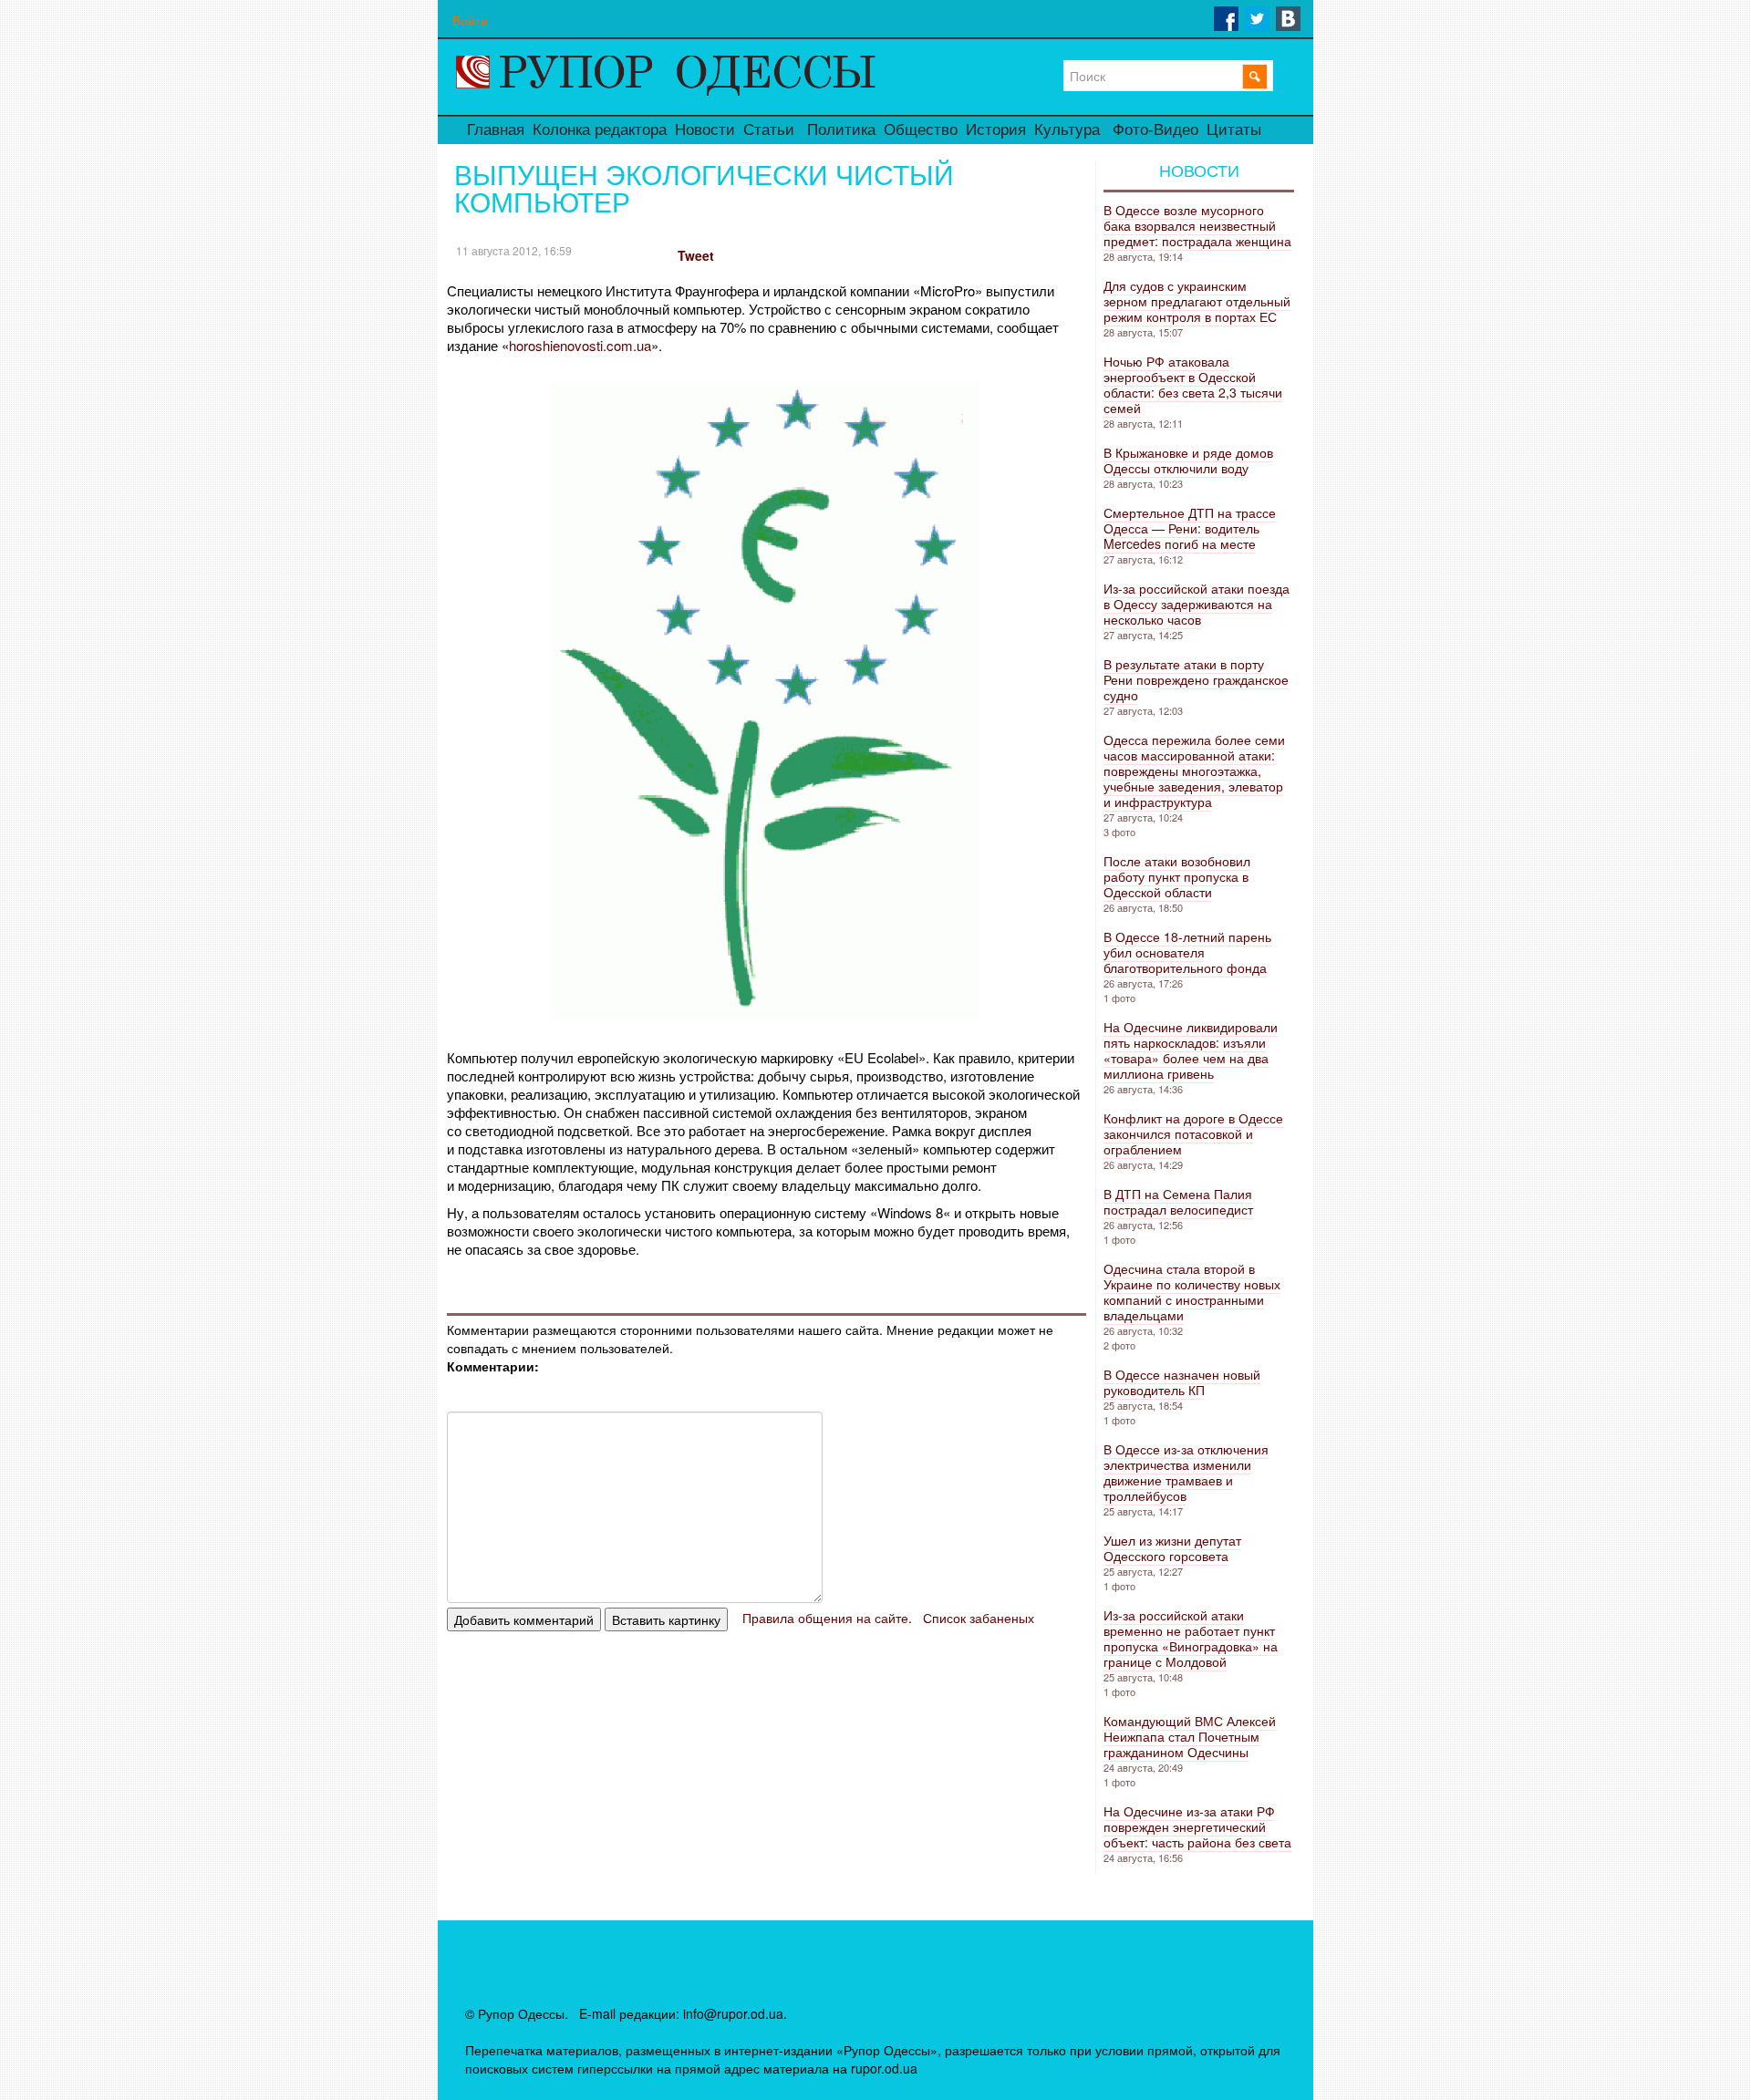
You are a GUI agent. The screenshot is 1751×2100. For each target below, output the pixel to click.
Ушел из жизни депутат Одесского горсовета (1172, 1548)
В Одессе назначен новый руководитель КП (1182, 1382)
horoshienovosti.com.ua (580, 345)
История (996, 130)
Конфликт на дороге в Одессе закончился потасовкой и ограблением (1193, 1133)
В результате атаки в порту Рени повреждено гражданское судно (1196, 679)
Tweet (696, 255)
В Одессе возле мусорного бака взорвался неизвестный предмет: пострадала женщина (1197, 225)
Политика (841, 130)
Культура (1067, 130)
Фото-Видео (1155, 130)
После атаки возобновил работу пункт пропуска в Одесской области (1177, 876)
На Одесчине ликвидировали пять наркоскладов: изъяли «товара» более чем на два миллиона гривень (1191, 1050)
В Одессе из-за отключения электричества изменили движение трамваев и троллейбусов (1186, 1472)
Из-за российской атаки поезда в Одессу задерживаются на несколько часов (1197, 604)
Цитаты (1234, 130)
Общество (921, 130)
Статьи (769, 130)
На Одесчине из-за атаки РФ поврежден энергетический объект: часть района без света (1197, 1826)
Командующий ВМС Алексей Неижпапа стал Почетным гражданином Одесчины (1190, 1736)
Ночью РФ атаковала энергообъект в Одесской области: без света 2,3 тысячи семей (1193, 384)
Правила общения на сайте (825, 1618)
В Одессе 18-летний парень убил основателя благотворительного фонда (1187, 952)
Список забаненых (979, 1618)
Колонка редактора (600, 130)
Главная (496, 130)
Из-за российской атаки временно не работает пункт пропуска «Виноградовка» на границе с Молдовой (1191, 1638)
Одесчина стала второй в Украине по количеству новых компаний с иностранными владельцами (1192, 1292)
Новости (705, 130)
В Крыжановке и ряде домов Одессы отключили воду (1188, 460)
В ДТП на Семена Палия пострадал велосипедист (1178, 1201)
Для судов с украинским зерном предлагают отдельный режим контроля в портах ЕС (1197, 301)
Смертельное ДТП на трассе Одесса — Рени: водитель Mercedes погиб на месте (1190, 528)
